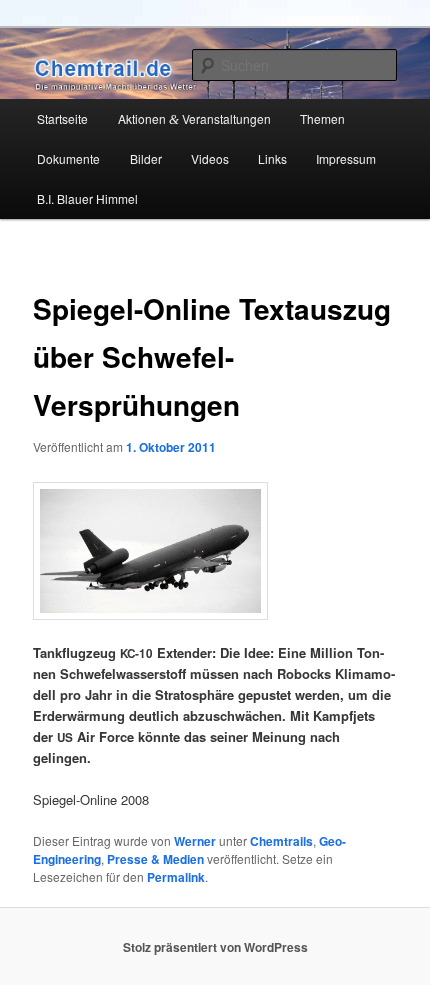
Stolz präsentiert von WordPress (215, 947)
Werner (195, 841)
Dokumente (68, 158)
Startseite (62, 118)
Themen (322, 118)
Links (272, 158)
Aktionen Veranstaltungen (194, 118)
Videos (210, 158)
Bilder (146, 158)
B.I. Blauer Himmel (87, 198)
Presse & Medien (155, 859)
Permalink (176, 877)
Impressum (346, 158)
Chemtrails (281, 841)
